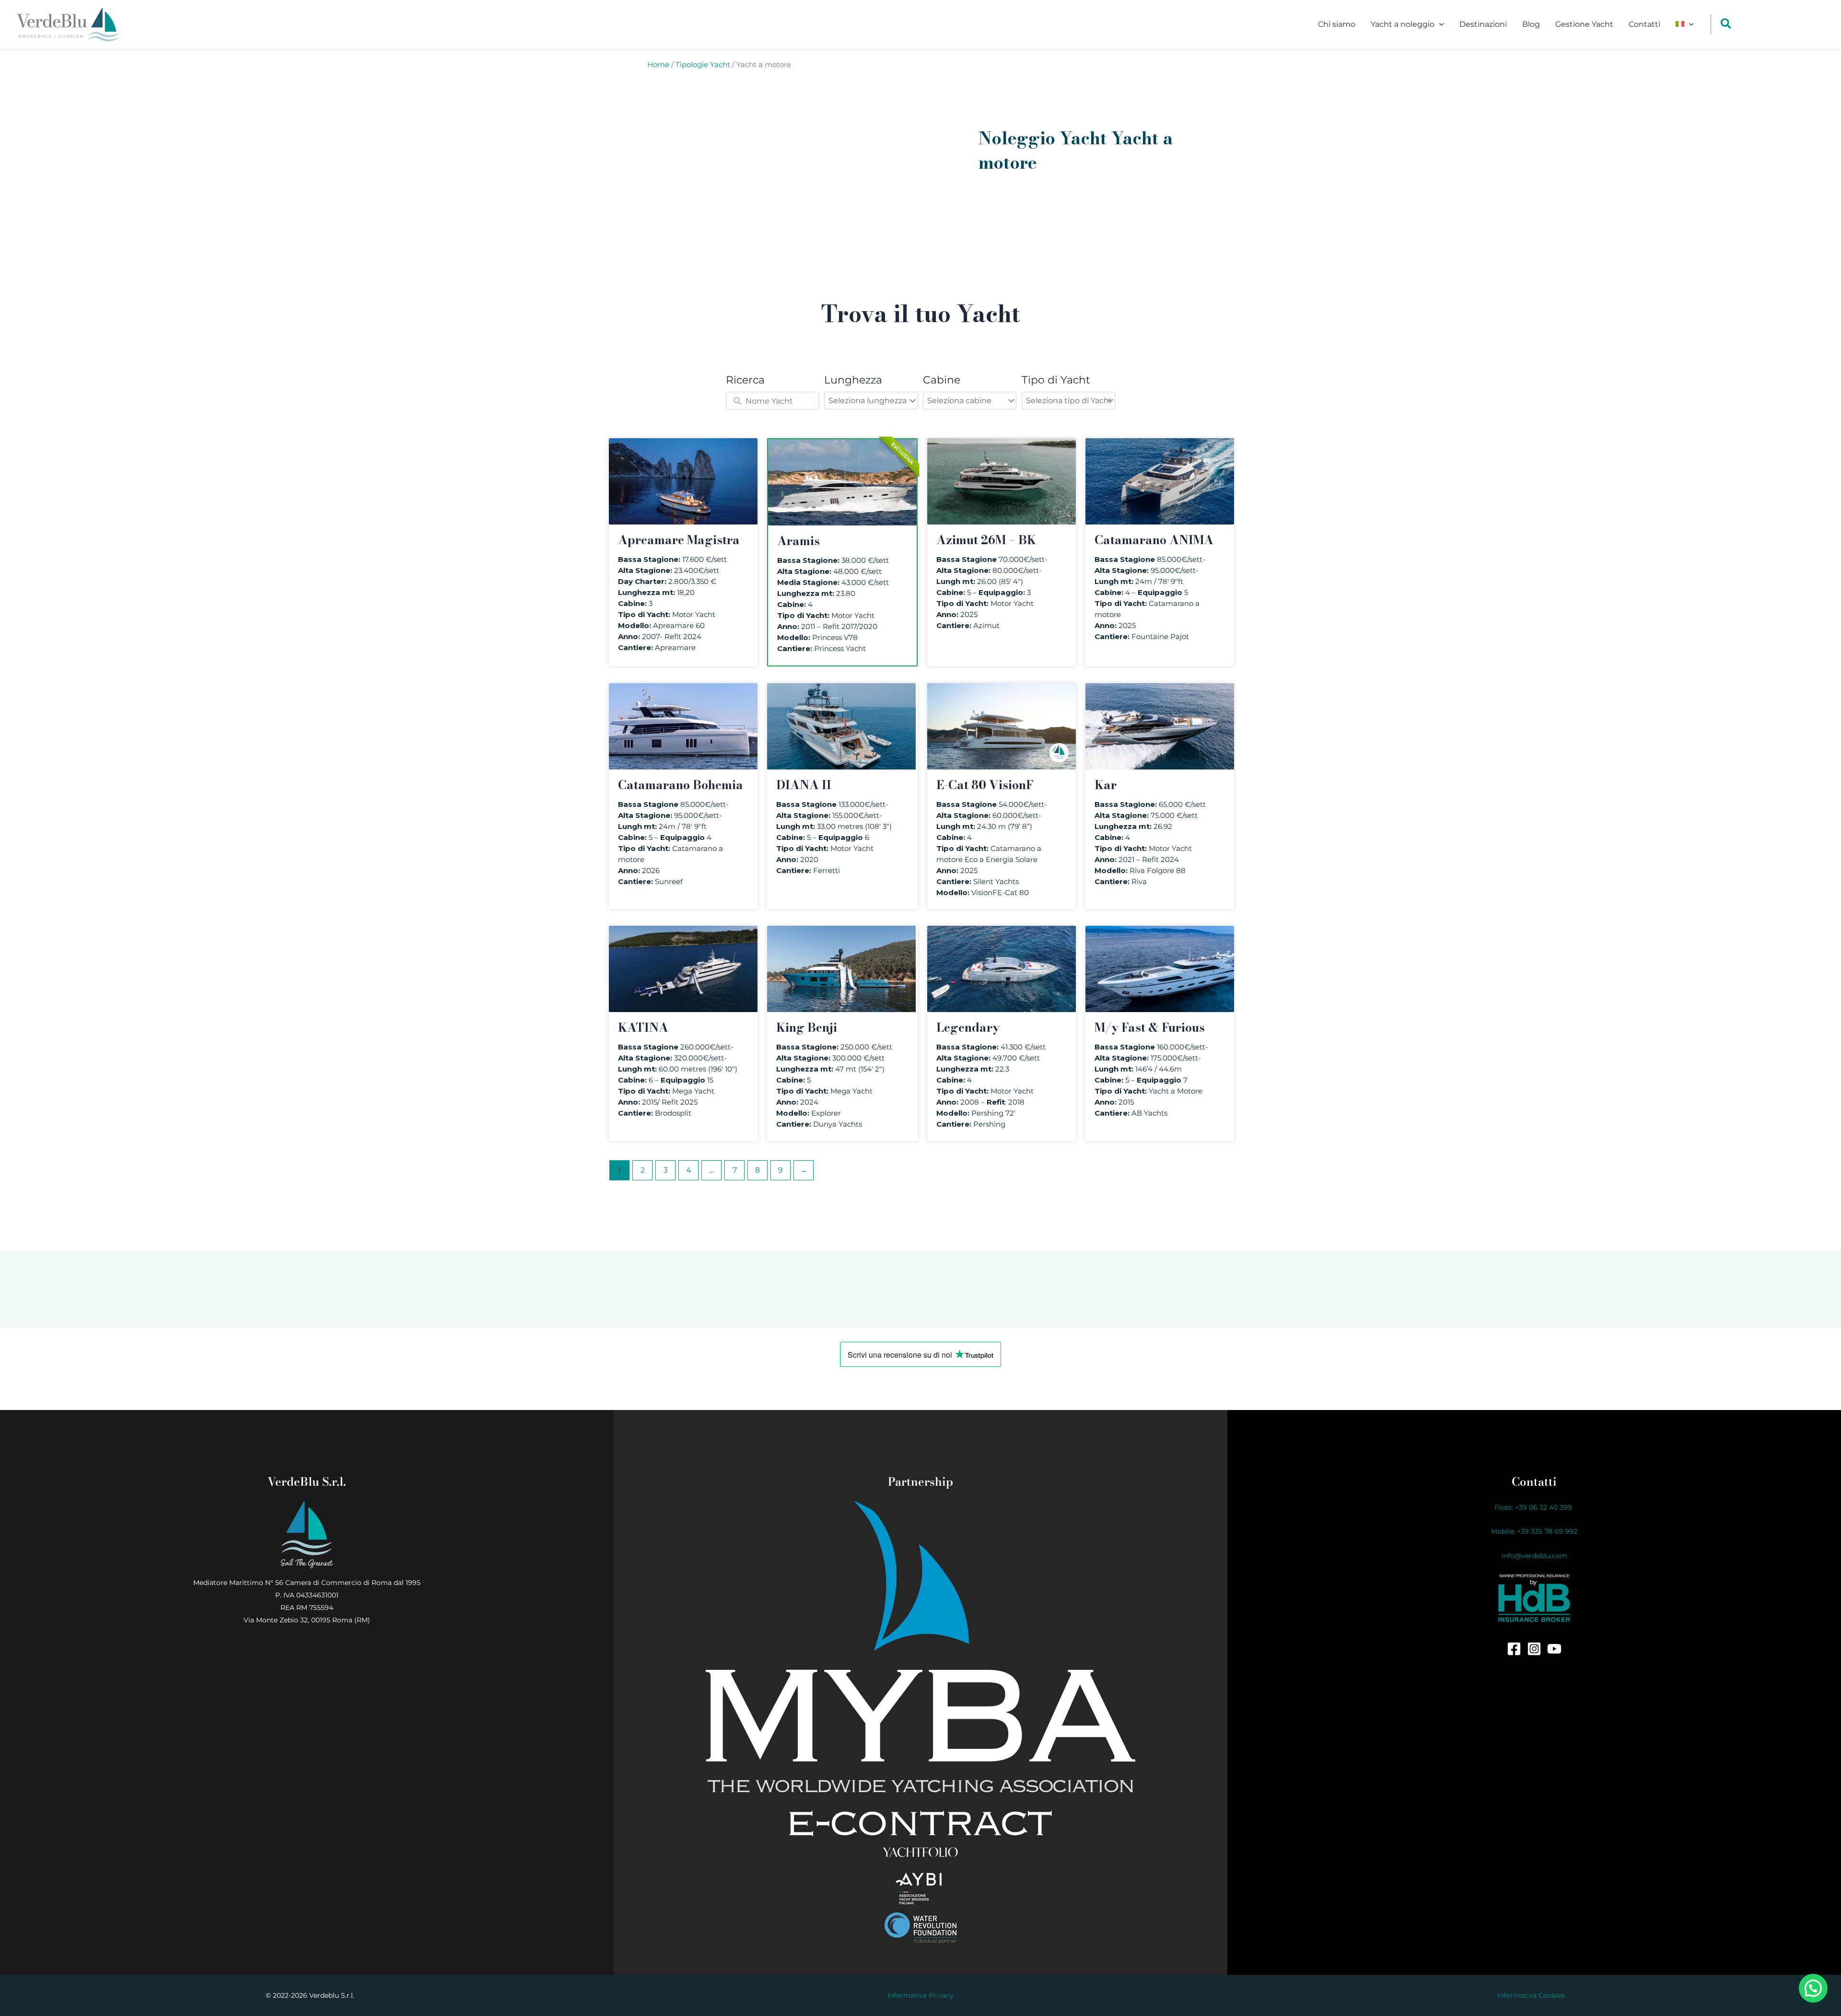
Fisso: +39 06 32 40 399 (1534, 1507)
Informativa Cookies (1531, 1995)
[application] (1439, 24)
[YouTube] (1554, 1649)
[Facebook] (1514, 1649)
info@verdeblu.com (1534, 1556)
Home (658, 65)
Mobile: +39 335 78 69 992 (1534, 1531)
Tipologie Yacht (703, 65)
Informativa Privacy (920, 1995)
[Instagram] (1534, 1649)
